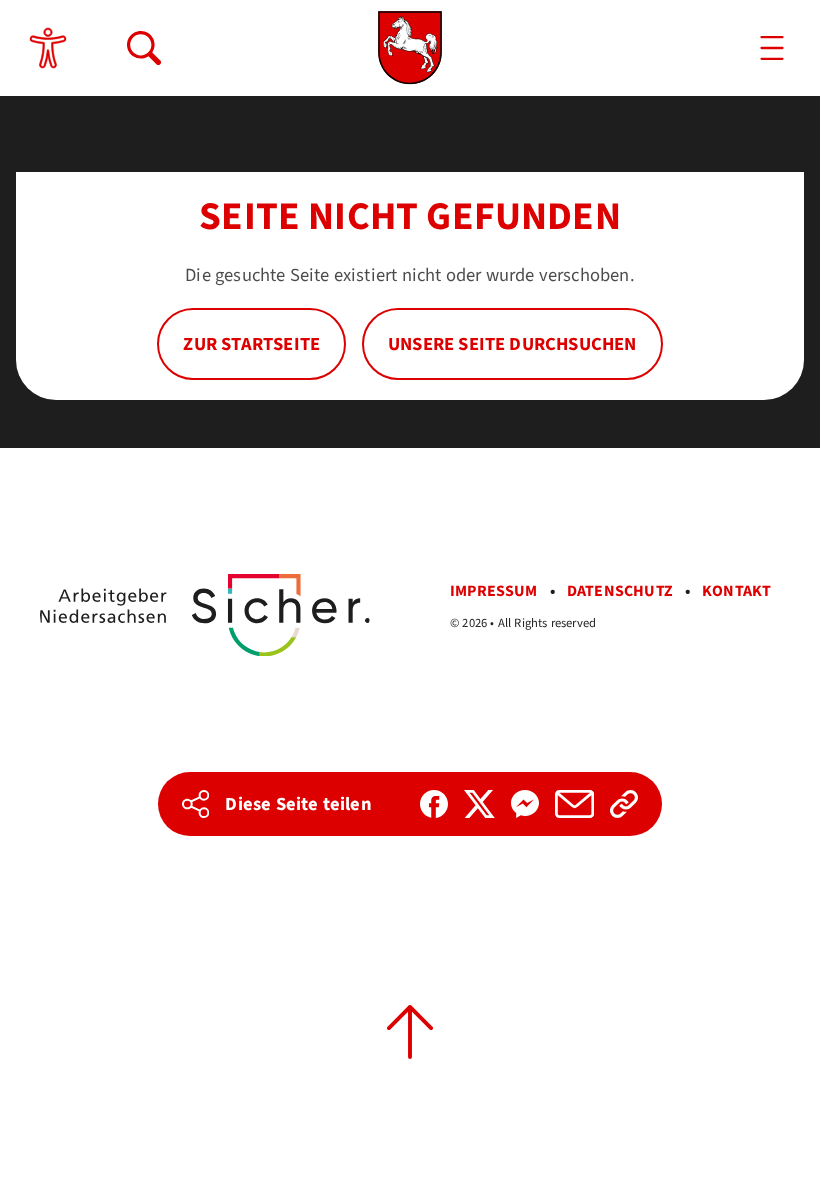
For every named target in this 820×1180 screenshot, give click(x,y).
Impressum (494, 591)
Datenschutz (620, 591)
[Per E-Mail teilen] (574, 804)
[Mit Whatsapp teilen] (525, 804)
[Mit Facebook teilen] (434, 804)
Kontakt (736, 591)
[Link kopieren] (624, 804)
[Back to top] (410, 1032)
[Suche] (144, 48)
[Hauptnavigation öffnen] (772, 48)
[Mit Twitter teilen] (479, 804)
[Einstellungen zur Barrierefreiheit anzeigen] (48, 48)
